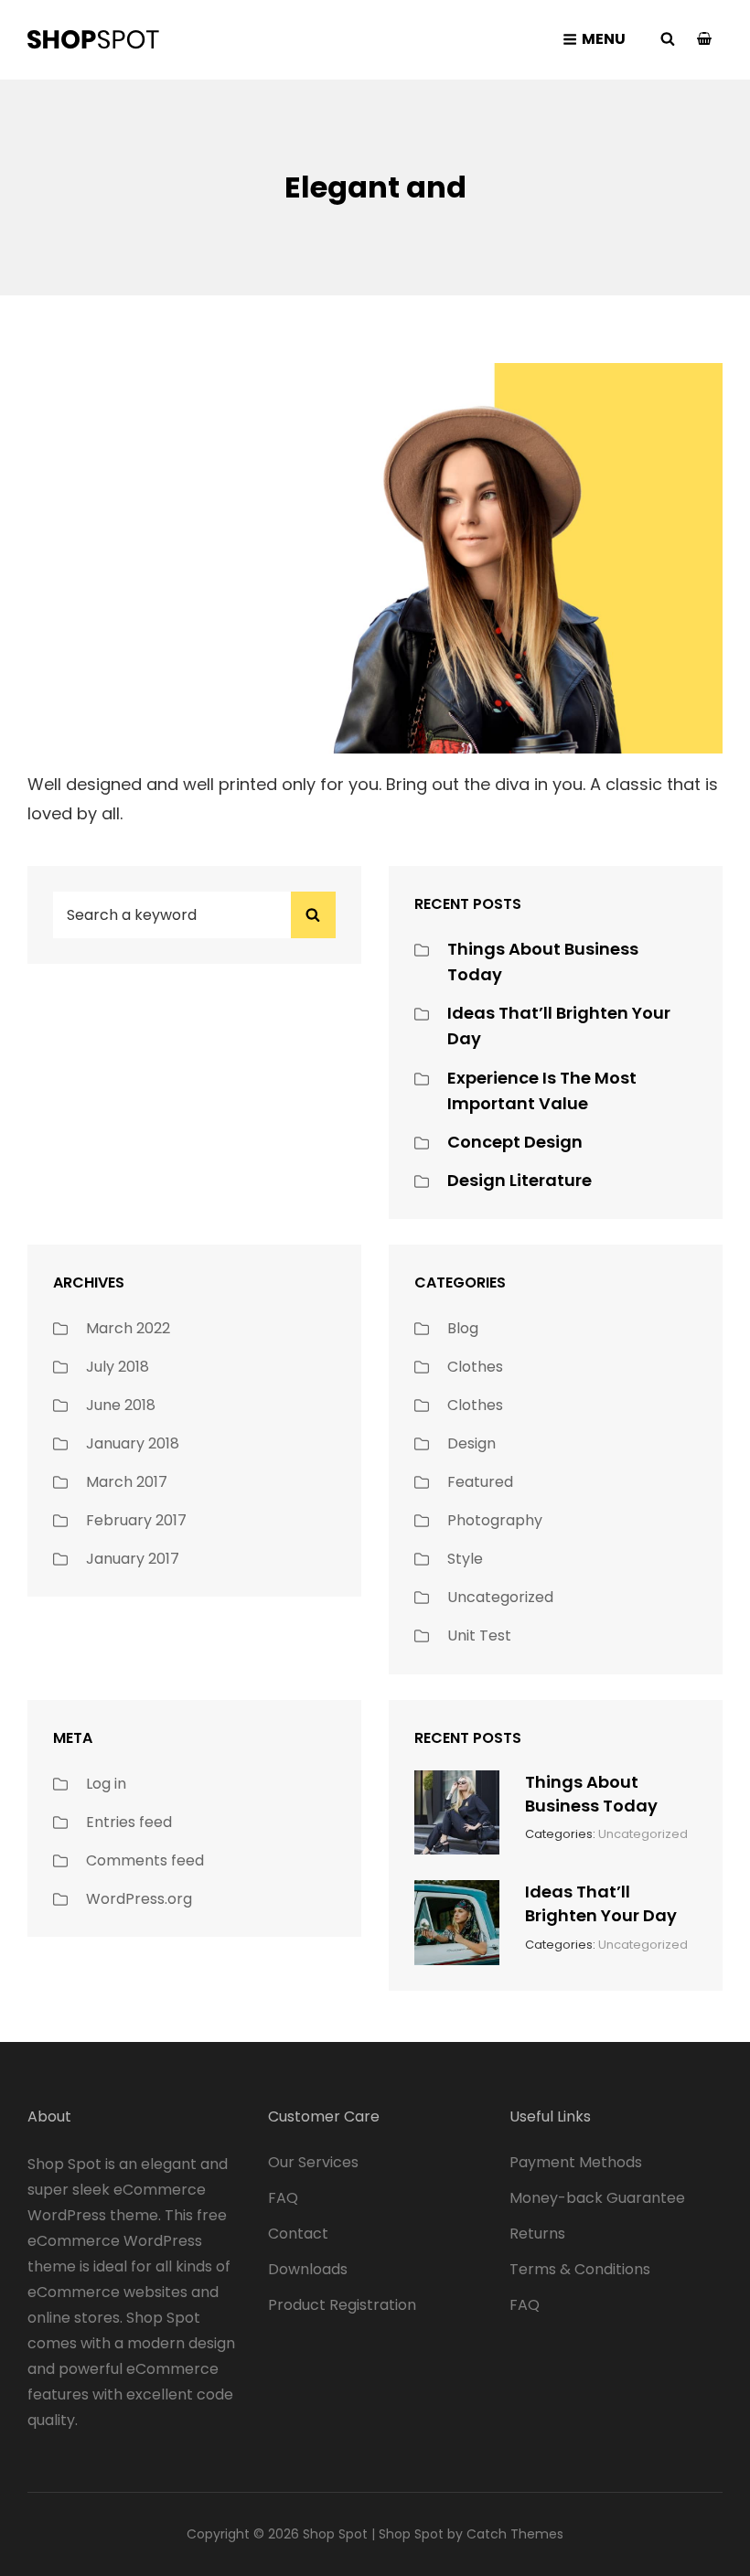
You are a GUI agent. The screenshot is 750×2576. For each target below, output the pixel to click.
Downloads (308, 2269)
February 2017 (136, 1520)
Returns (537, 2234)
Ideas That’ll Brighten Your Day (601, 1903)
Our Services (313, 2162)
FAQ (283, 2198)
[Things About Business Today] (457, 1811)
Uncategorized (500, 1597)
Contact (298, 2234)
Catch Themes (515, 2534)
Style (465, 1559)
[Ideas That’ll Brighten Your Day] (457, 1921)
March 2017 (127, 1482)
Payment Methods (576, 2162)
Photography (495, 1520)
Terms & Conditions (580, 2269)
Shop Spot (335, 2534)
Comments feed (145, 1860)
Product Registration (342, 2305)
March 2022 (128, 1328)
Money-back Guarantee (597, 2198)
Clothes (475, 1367)
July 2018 (118, 1367)
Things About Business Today (591, 1794)
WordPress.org (139, 1899)
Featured (480, 1482)
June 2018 (121, 1405)
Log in (106, 1784)
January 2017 (133, 1559)
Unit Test (479, 1635)
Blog (463, 1328)
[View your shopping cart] (704, 40)
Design (471, 1443)
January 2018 (133, 1443)
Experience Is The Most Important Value (542, 1090)
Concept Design (515, 1142)
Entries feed (129, 1822)
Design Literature (520, 1180)
